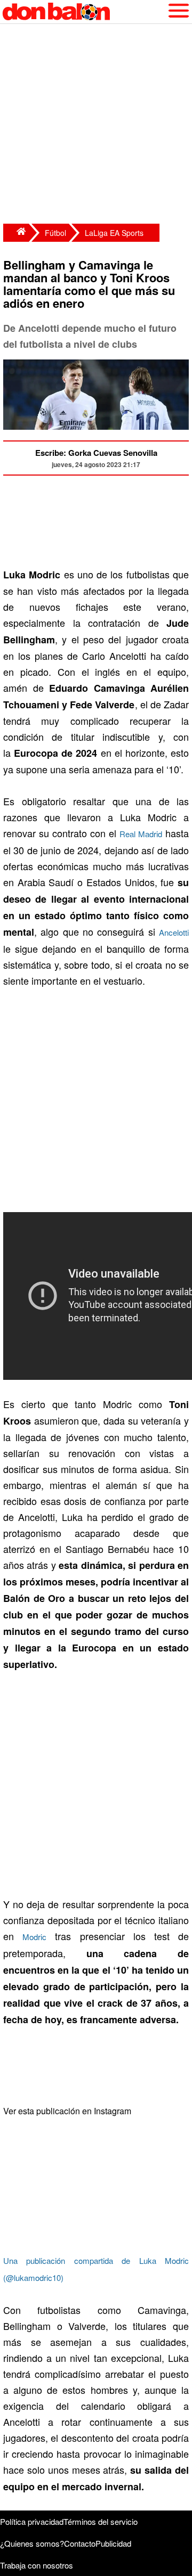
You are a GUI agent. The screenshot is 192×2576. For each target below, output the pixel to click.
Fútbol (55, 233)
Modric (34, 1937)
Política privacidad (32, 2521)
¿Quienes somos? (32, 2543)
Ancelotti (174, 932)
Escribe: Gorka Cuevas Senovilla (96, 453)
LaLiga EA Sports (114, 233)
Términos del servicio (101, 2521)
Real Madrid (141, 834)
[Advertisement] (96, 125)
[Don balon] (84, 12)
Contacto (80, 2543)
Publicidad (113, 2543)
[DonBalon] (16, 233)
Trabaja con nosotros (37, 2565)
